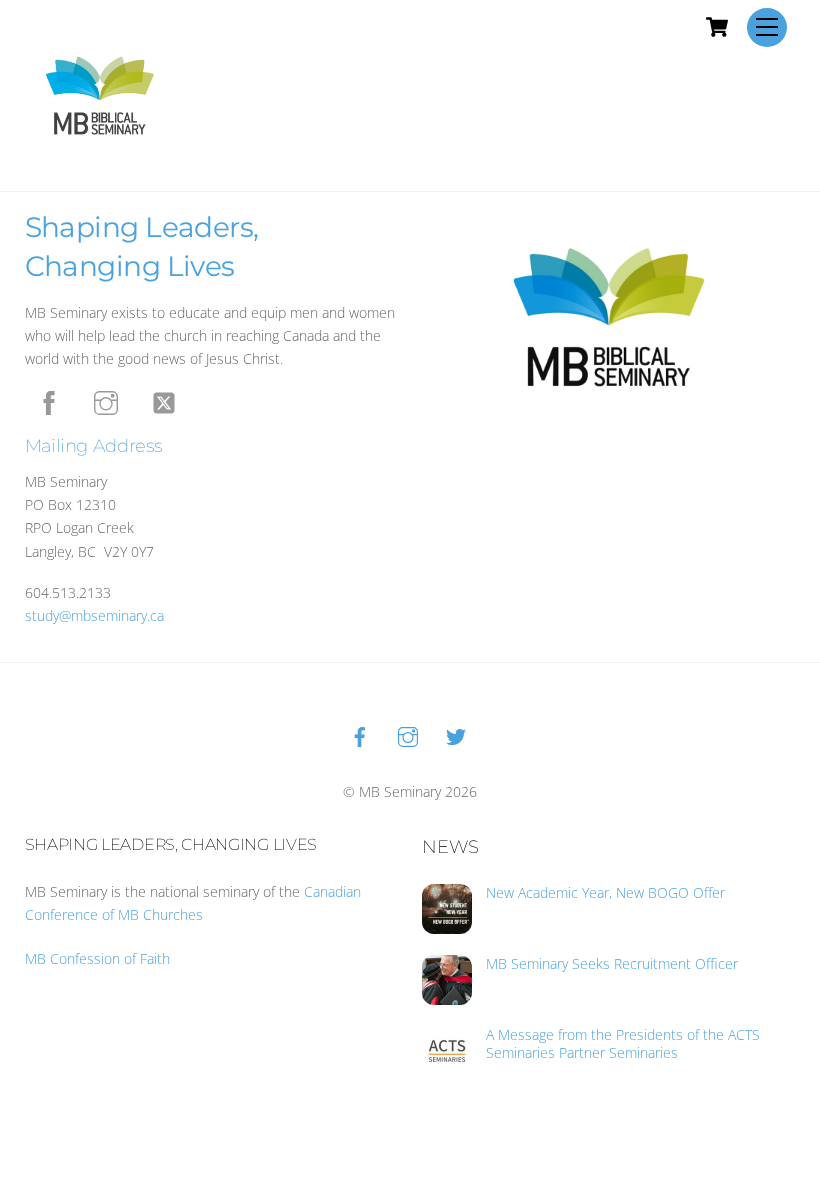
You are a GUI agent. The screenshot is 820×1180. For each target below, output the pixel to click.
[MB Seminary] (100, 93)
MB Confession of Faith (97, 958)
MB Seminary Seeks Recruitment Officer (612, 964)
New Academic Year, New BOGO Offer (605, 893)
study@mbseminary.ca (94, 615)
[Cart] (717, 27)
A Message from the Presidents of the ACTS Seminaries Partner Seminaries (623, 1044)
